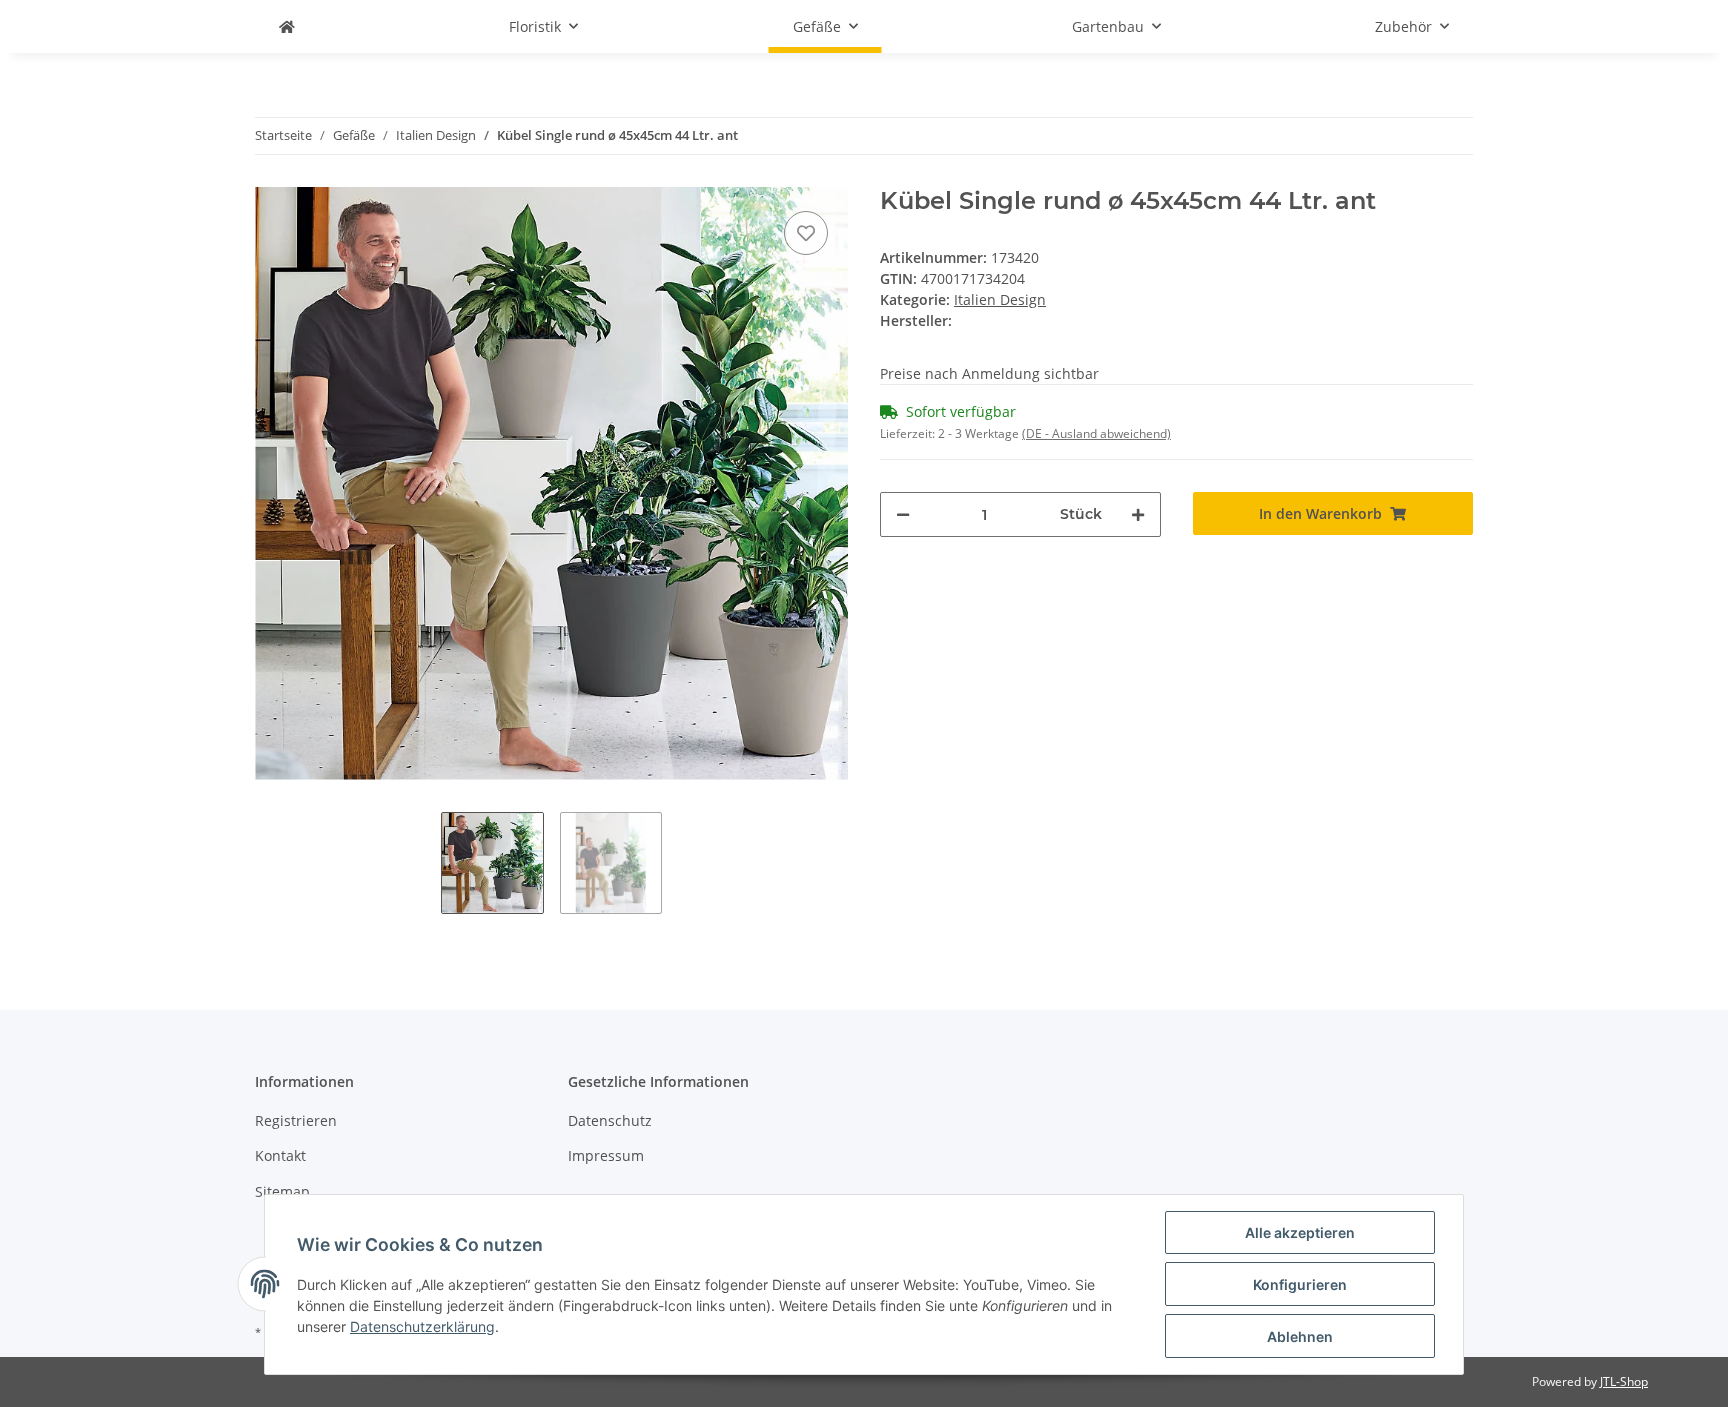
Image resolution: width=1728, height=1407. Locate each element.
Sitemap (282, 1191)
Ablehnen (1300, 1336)
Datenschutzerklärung (422, 1326)
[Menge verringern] (903, 514)
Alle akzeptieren (1300, 1232)
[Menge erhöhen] (1138, 514)
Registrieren (296, 1120)
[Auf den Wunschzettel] (806, 233)
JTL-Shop (1624, 1381)
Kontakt (280, 1155)
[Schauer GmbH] (287, 26)
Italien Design (1000, 299)
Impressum (606, 1155)
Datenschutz (610, 1120)
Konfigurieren (1300, 1284)
